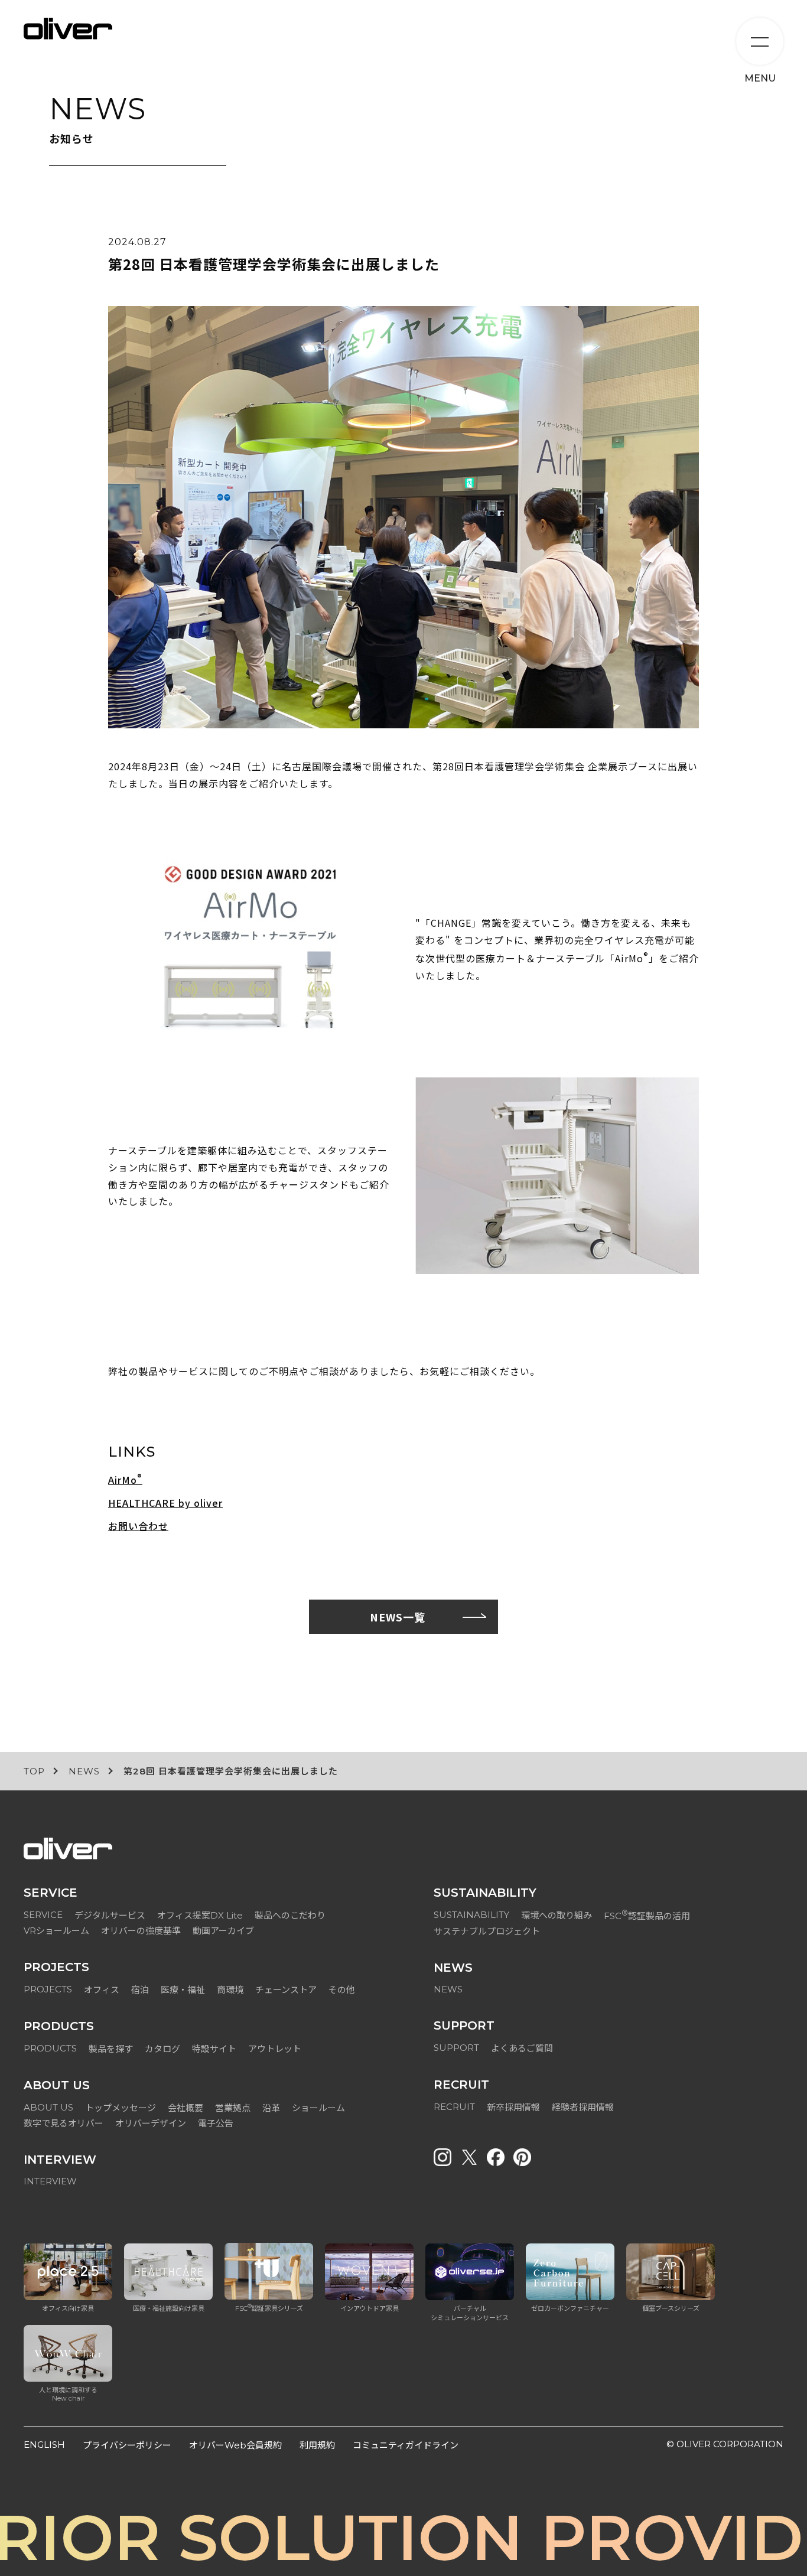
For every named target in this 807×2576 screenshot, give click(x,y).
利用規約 (317, 2445)
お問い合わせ (138, 1526)
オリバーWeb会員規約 (235, 2445)
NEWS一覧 (398, 1617)
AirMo (125, 1479)
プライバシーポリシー (127, 2445)
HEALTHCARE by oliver (165, 1503)
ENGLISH (44, 2445)
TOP (34, 1771)
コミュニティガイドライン (406, 2445)
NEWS (84, 1771)
